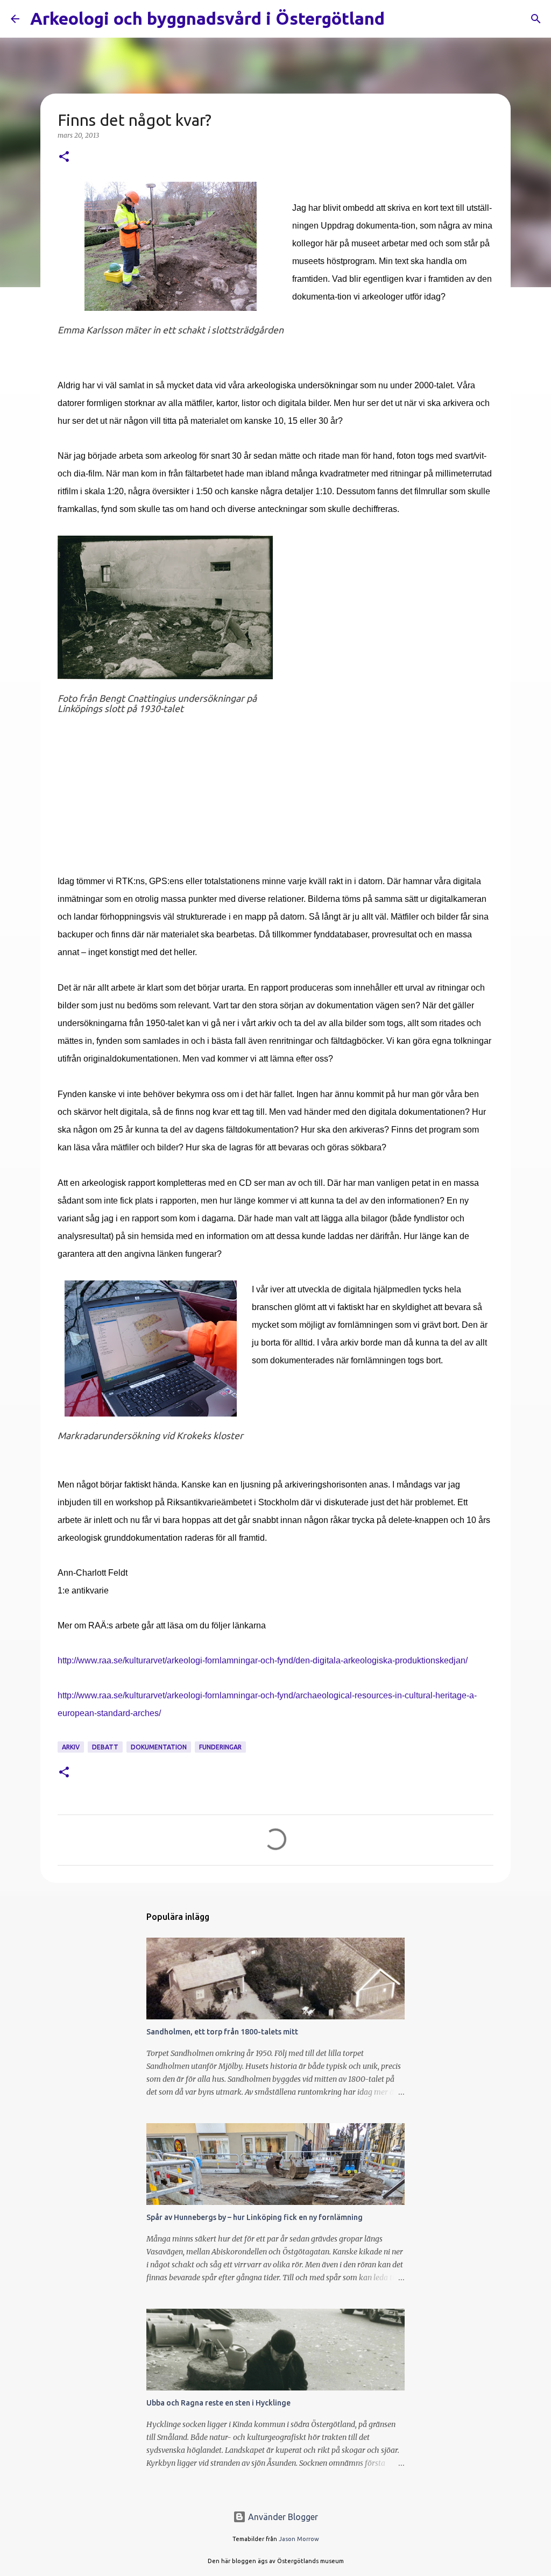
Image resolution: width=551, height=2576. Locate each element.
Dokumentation (159, 1747)
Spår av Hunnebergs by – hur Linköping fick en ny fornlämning (255, 2217)
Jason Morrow (299, 2539)
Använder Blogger (282, 2517)
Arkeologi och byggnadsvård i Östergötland (207, 18)
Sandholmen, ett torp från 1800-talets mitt (222, 2032)
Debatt (105, 1747)
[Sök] (400, 19)
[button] (64, 157)
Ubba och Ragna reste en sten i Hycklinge (218, 2403)
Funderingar (220, 1747)
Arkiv (71, 1747)
